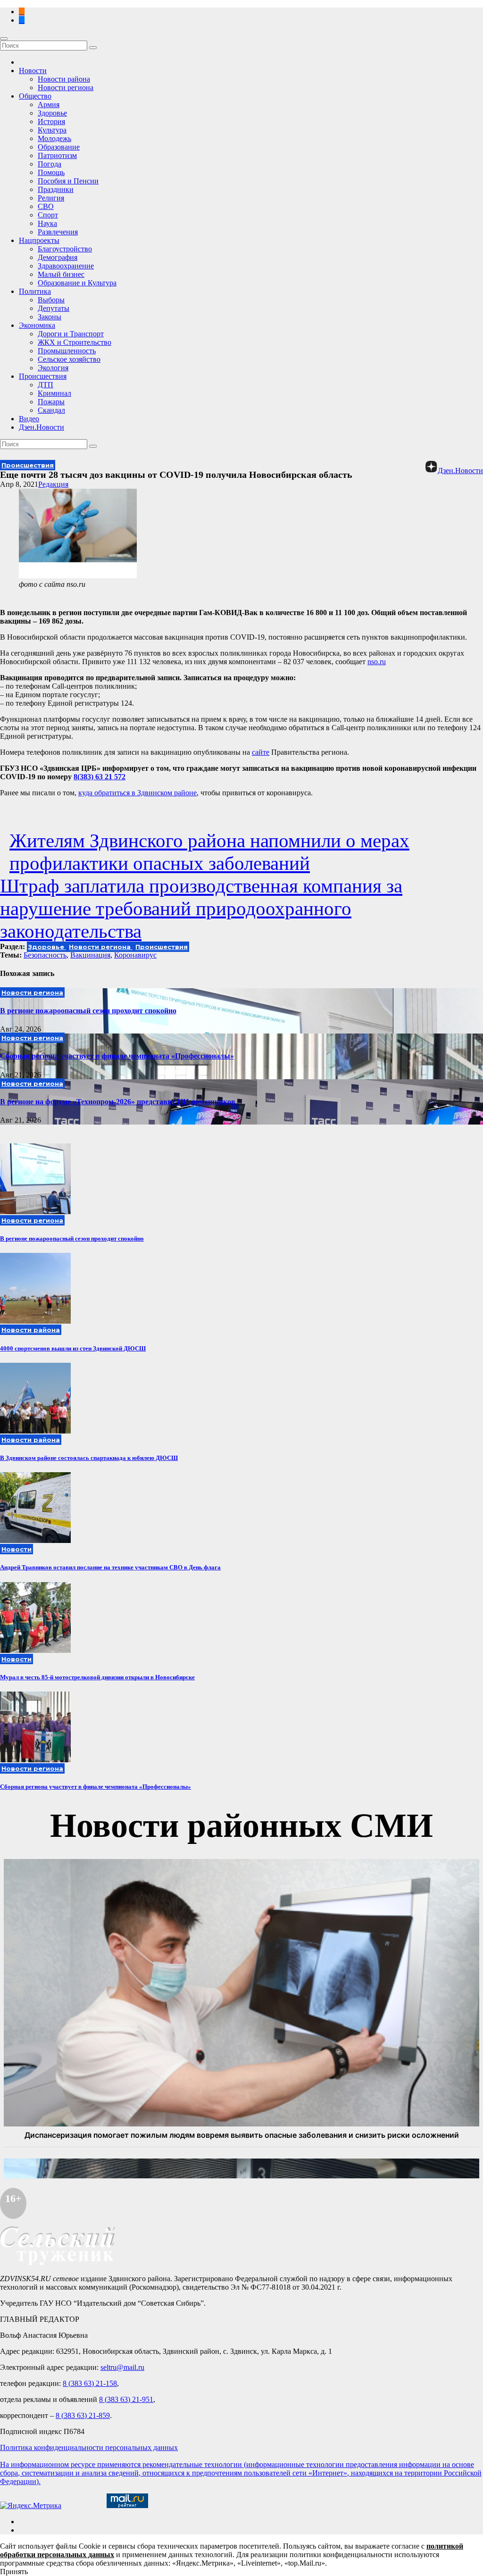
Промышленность (67, 351)
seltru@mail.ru (122, 2367)
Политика (35, 291)
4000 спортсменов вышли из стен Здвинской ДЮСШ (73, 1348)
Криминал (54, 393)
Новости (33, 71)
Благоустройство (65, 249)
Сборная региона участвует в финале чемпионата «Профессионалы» (117, 1056)
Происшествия (43, 376)
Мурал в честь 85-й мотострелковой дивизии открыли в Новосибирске (97, 1677)
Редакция (53, 484)
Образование (59, 147)
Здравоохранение (66, 266)
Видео (29, 419)
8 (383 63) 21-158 (90, 2383)
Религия (51, 198)
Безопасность (45, 955)
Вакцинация (90, 955)
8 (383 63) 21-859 (83, 2415)
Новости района (64, 79)
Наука (47, 223)
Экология (53, 368)
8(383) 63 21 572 (100, 777)
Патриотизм (57, 155)
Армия (49, 104)
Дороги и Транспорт (71, 334)
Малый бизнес (61, 274)
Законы (50, 317)
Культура (52, 130)
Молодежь (54, 138)
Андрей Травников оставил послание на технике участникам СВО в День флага (110, 1567)
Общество (35, 96)
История (51, 121)
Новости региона (66, 88)
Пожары (51, 402)
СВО (46, 206)
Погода (50, 164)
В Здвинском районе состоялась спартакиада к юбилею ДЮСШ (89, 1458)
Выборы (51, 300)
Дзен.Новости (42, 427)
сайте (261, 752)
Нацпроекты (39, 240)
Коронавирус (135, 955)
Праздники (56, 189)
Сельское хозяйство (69, 359)
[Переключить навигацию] (4, 39)
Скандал (51, 410)
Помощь (51, 172)
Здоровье (52, 113)
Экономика (37, 325)
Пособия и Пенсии (68, 181)
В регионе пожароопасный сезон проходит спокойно (88, 1011)
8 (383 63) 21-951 (126, 2399)
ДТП (46, 385)
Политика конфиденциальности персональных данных (89, 2447)
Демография (58, 257)
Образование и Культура (77, 283)
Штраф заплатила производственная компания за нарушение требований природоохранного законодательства (201, 909)
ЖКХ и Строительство (75, 342)
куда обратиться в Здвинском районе (137, 793)
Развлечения (58, 232)
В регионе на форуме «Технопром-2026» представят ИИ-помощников (118, 1102)
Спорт (48, 215)
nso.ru (377, 662)
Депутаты (54, 308)
